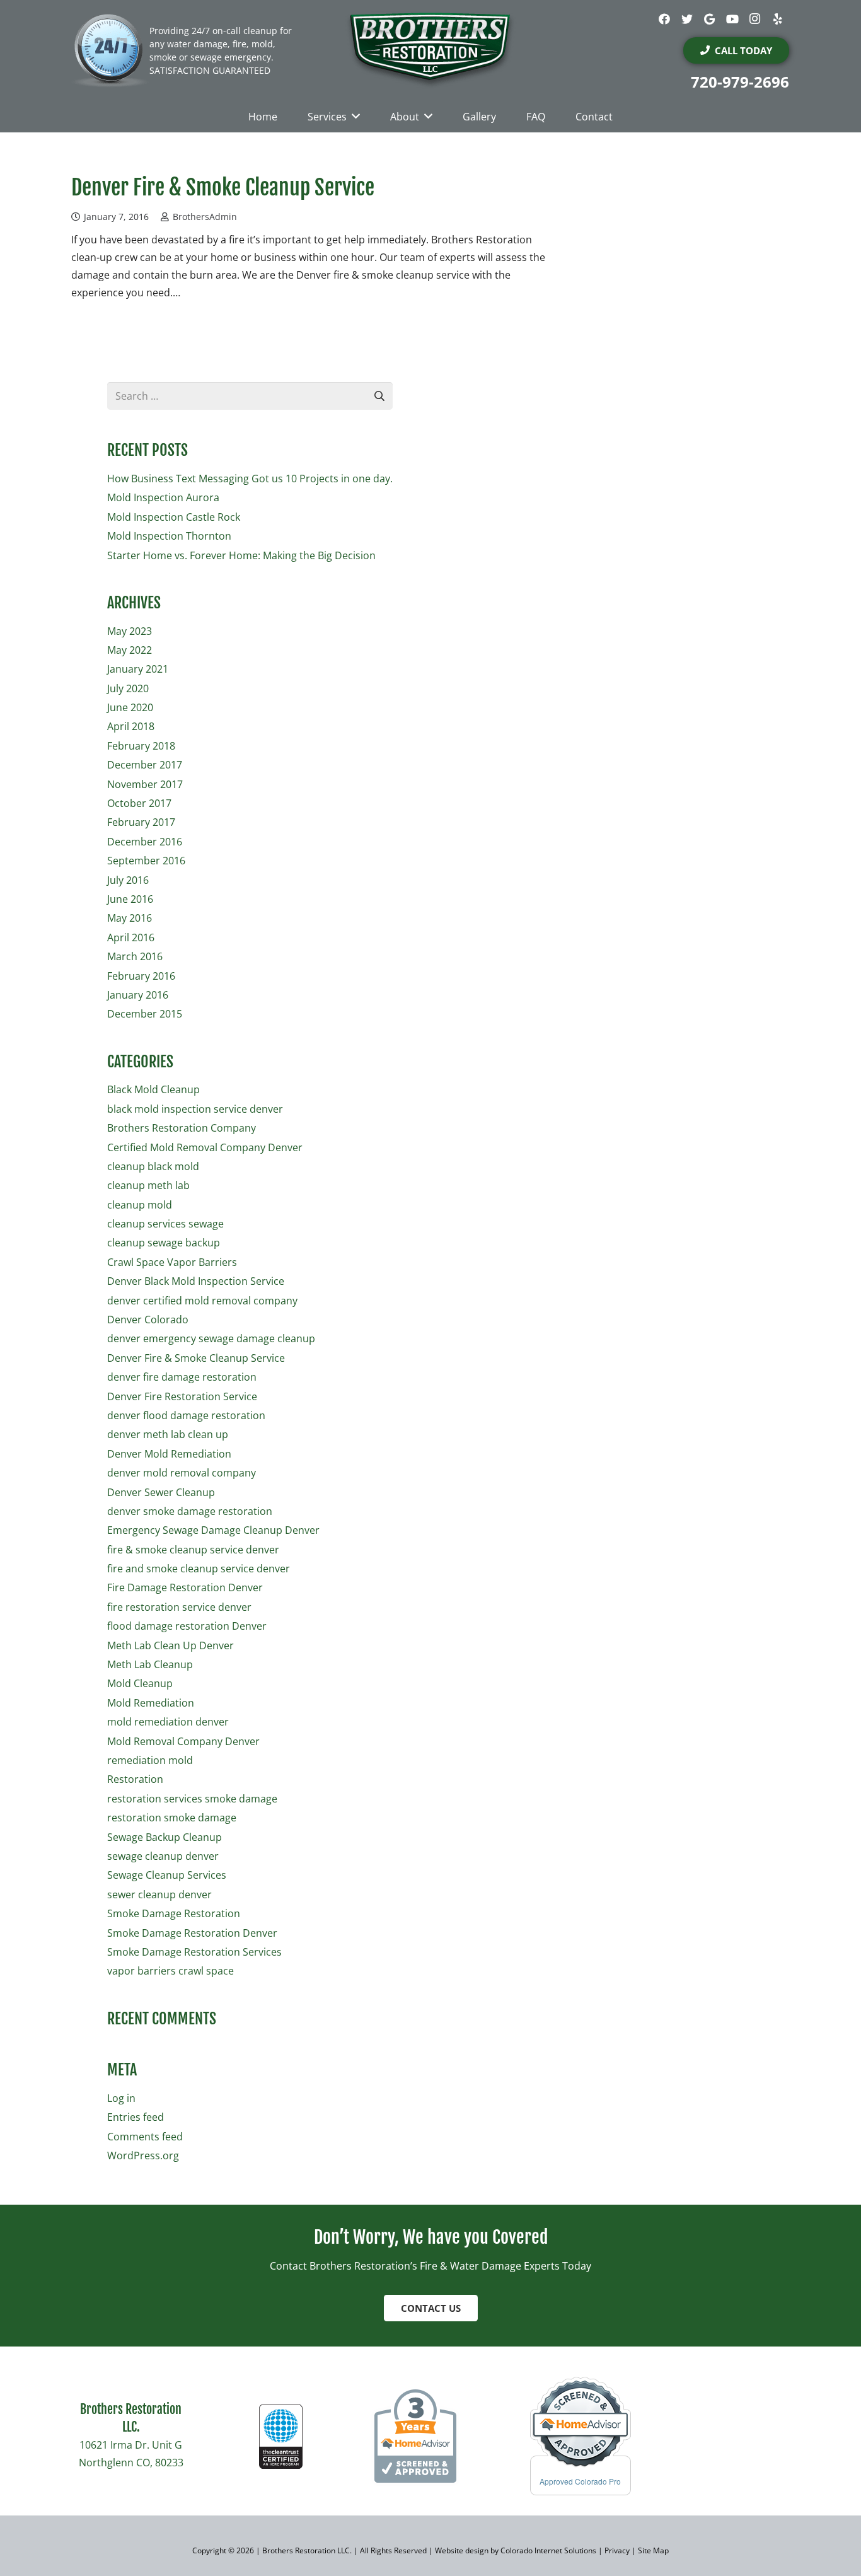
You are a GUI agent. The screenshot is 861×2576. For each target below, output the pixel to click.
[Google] (710, 19)
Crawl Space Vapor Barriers (172, 1262)
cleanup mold (140, 1205)
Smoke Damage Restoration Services (194, 1952)
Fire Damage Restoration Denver (185, 1587)
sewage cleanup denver (163, 1856)
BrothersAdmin (205, 217)
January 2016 (138, 995)
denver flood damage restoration (186, 1415)
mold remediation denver (168, 1722)
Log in (121, 2098)
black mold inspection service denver (195, 1109)
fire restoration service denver (179, 1607)
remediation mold (150, 1760)
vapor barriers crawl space (170, 1971)
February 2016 (141, 976)
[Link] (430, 50)
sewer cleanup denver (159, 1894)
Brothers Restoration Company (182, 1128)
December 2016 (145, 842)
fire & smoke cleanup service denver (193, 1550)
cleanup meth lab (148, 1185)
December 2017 (145, 765)
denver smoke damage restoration (190, 1511)
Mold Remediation (151, 1703)
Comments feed (145, 2137)
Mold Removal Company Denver (183, 1741)
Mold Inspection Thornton (169, 536)
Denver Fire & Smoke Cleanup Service (223, 187)
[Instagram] (755, 19)
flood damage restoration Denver (187, 1626)
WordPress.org (143, 2155)
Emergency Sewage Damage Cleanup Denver (213, 1530)
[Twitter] (687, 19)
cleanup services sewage (165, 1224)
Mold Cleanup (140, 1683)
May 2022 (130, 650)
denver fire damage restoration (182, 1377)
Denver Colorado (148, 1320)
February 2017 (141, 822)
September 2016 (146, 861)
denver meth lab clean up (168, 1434)
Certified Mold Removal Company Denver (205, 1147)
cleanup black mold (153, 1166)
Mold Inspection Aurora (163, 497)
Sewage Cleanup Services (167, 1875)
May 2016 (130, 918)
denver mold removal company (182, 1473)
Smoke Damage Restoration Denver (192, 1933)
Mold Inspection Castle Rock (174, 517)
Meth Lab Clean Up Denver (170, 1645)
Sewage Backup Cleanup (165, 1837)
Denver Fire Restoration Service (182, 1396)
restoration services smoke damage (192, 1799)
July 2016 (128, 880)
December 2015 (145, 1014)
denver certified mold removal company (202, 1301)
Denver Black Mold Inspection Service (196, 1281)
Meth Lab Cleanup (150, 1664)
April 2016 (131, 937)
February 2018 (141, 746)
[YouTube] (732, 19)
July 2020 (128, 688)
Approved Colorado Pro (580, 2481)
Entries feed (136, 2117)
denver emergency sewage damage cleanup (211, 1338)
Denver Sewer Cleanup (161, 1492)
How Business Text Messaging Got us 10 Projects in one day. (250, 479)
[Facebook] (664, 19)
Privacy (618, 2550)
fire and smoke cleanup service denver (199, 1569)
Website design (461, 2550)
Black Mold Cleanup (153, 1089)
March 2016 (135, 956)
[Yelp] (778, 19)
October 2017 (139, 803)
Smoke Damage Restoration (174, 1913)
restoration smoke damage (172, 1818)
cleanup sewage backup (164, 1243)
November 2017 (145, 784)
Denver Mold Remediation (169, 1454)
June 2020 (130, 707)
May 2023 (130, 631)
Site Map (653, 2550)
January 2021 (138, 669)
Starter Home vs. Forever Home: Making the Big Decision (241, 555)
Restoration (135, 1779)
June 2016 (130, 899)
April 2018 (131, 726)
